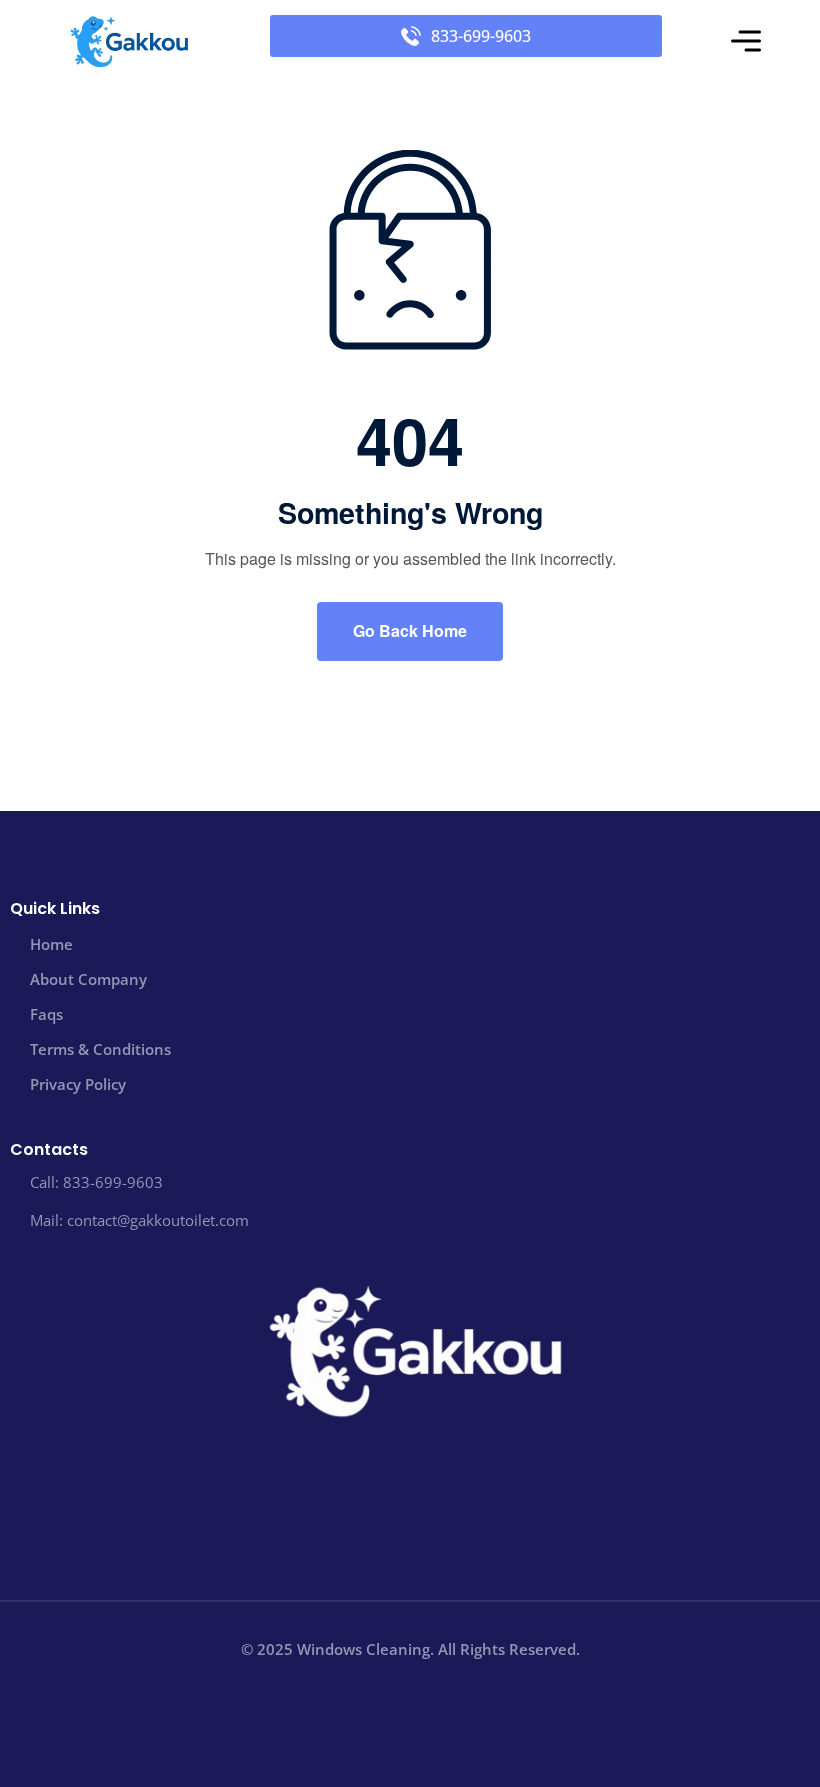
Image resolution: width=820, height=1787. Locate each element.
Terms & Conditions (100, 1049)
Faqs (46, 1014)
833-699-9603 (481, 36)
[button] (746, 43)
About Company (88, 979)
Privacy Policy (78, 1084)
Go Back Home (410, 630)
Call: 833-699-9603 (96, 1182)
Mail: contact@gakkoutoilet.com (139, 1220)
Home (51, 944)
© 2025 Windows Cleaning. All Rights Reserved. (410, 1649)
